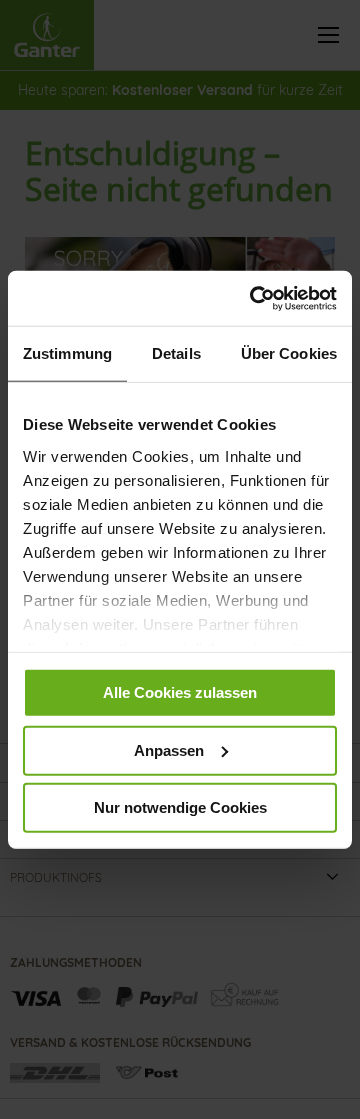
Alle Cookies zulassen (180, 692)
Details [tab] (176, 353)
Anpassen (169, 749)
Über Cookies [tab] (289, 353)
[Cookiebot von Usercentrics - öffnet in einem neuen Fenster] (254, 298)
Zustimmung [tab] (67, 353)
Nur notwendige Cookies (180, 807)
